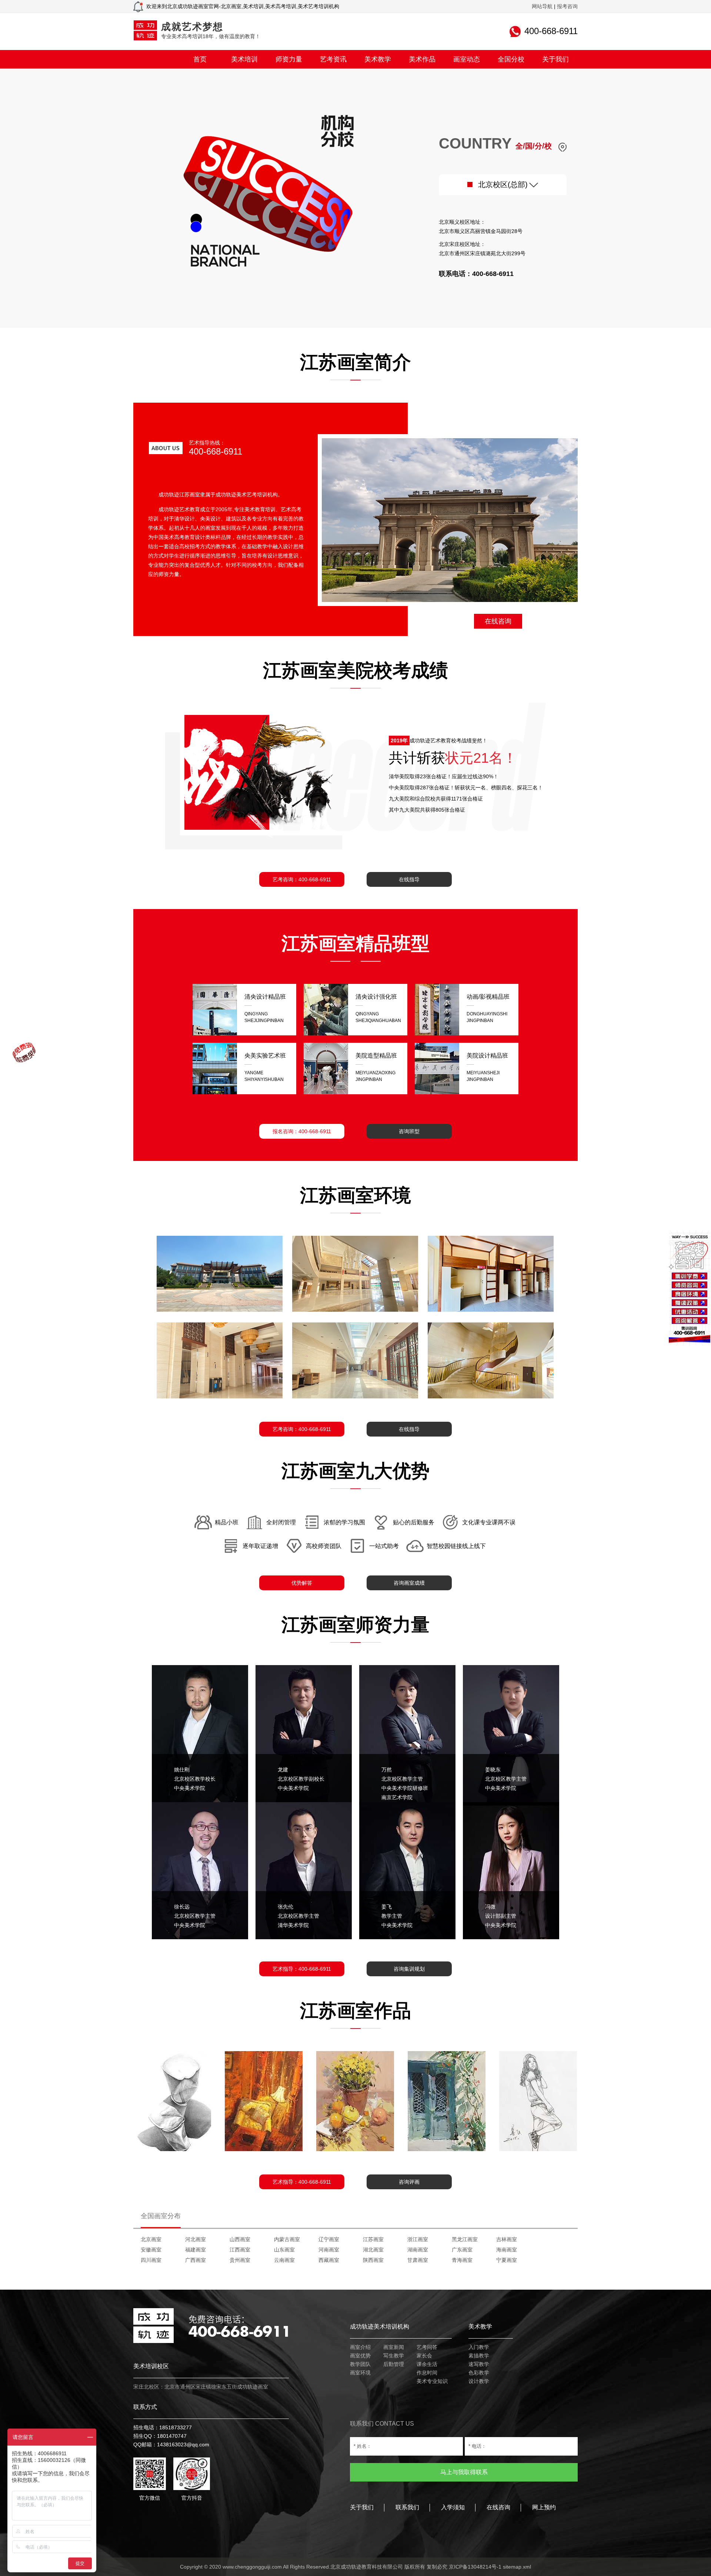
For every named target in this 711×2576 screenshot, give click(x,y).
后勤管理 (394, 2364)
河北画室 (196, 2239)
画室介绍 (360, 2347)
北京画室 (151, 2239)
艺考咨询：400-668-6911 (302, 879)
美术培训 (244, 59)
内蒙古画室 (287, 2239)
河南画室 (329, 2250)
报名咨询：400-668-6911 (302, 1131)
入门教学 (479, 2347)
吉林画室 (507, 2239)
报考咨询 (567, 6)
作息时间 (427, 2373)
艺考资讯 (333, 59)
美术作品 (422, 59)
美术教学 (378, 59)
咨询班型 (409, 1131)
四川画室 (151, 2260)
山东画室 (284, 2250)
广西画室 (196, 2260)
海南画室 (507, 2250)
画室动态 (467, 59)
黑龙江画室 (465, 2239)
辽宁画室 (329, 2239)
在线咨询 (498, 621)
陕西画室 (373, 2260)
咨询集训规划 (409, 1969)
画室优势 (360, 2356)
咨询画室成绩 (409, 1583)
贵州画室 (240, 2260)
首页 (200, 59)
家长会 (424, 2356)
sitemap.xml (517, 2567)
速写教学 (479, 2364)
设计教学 (479, 2381)
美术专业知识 (432, 2381)
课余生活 (427, 2364)
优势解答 (302, 1583)
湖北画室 (373, 2250)
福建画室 (196, 2250)
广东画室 (462, 2250)
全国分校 (511, 59)
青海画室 (462, 2260)
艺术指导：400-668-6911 (302, 1969)
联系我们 (407, 2507)
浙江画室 (418, 2239)
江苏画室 (373, 2239)
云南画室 (284, 2260)
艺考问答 (427, 2347)
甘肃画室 (418, 2260)
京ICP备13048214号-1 (475, 2567)
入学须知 (453, 2507)
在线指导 (409, 879)
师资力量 (289, 59)
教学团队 (360, 2364)
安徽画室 (151, 2250)
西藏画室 (329, 2260)
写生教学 (394, 2356)
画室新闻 (394, 2347)
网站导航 (542, 6)
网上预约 (544, 2507)
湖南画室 (418, 2250)
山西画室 (240, 2239)
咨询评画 (409, 2182)
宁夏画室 (507, 2260)
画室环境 (360, 2373)
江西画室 (240, 2250)
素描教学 (479, 2356)
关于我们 (555, 59)
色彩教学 (479, 2373)
